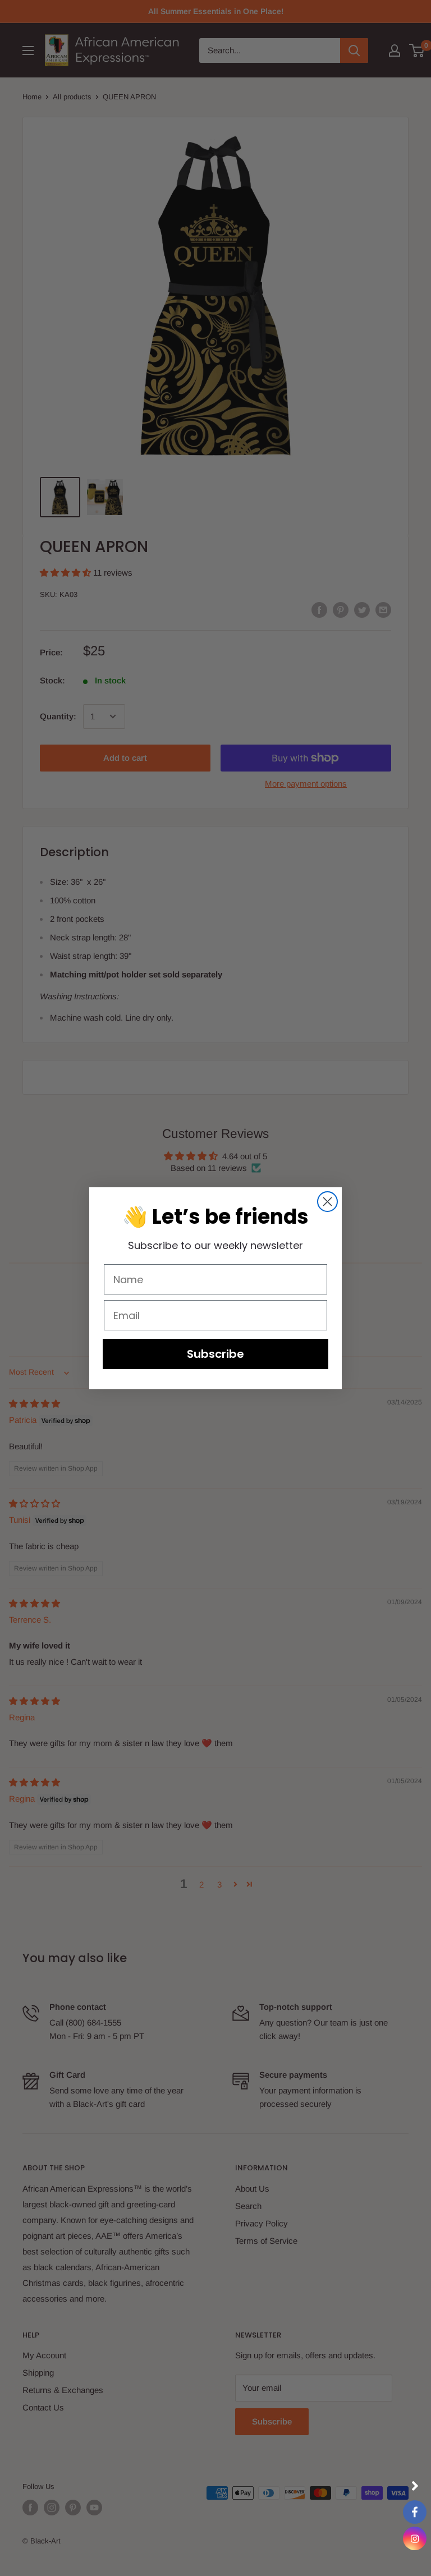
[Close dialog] (327, 1202)
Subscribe (215, 1354)
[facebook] (415, 2512)
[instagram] (415, 2538)
